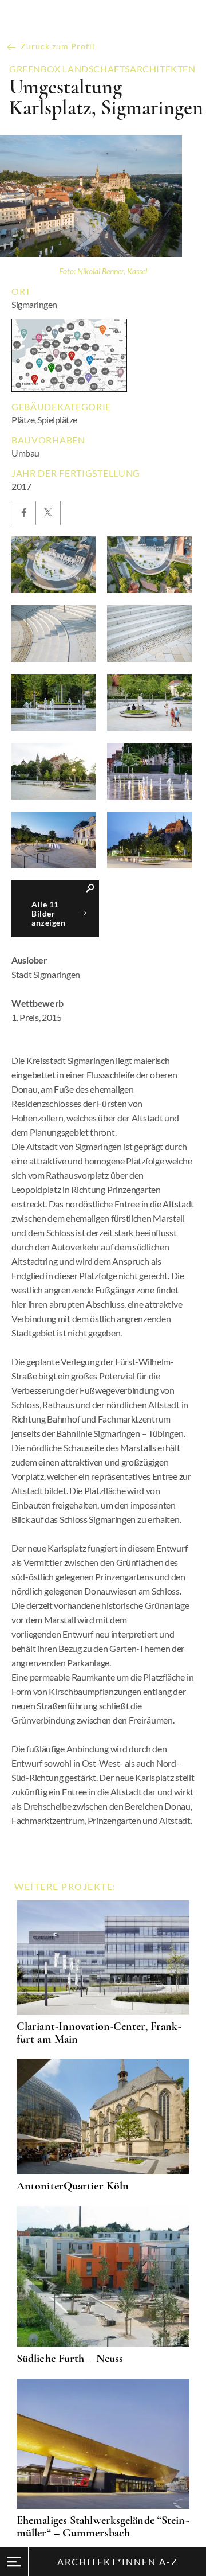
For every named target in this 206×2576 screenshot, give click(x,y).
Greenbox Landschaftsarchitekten (102, 69)
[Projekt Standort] (69, 355)
